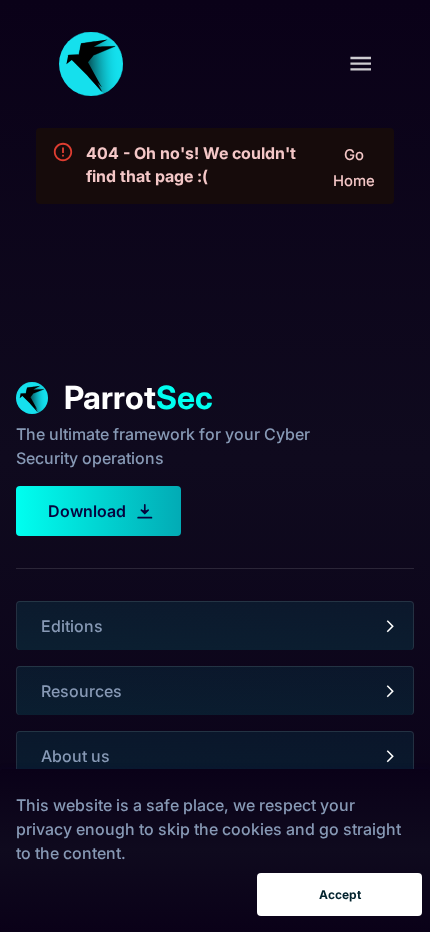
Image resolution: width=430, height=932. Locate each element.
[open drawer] (360, 63)
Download (87, 511)
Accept (340, 894)
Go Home (354, 168)
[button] (215, 626)
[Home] (91, 64)
